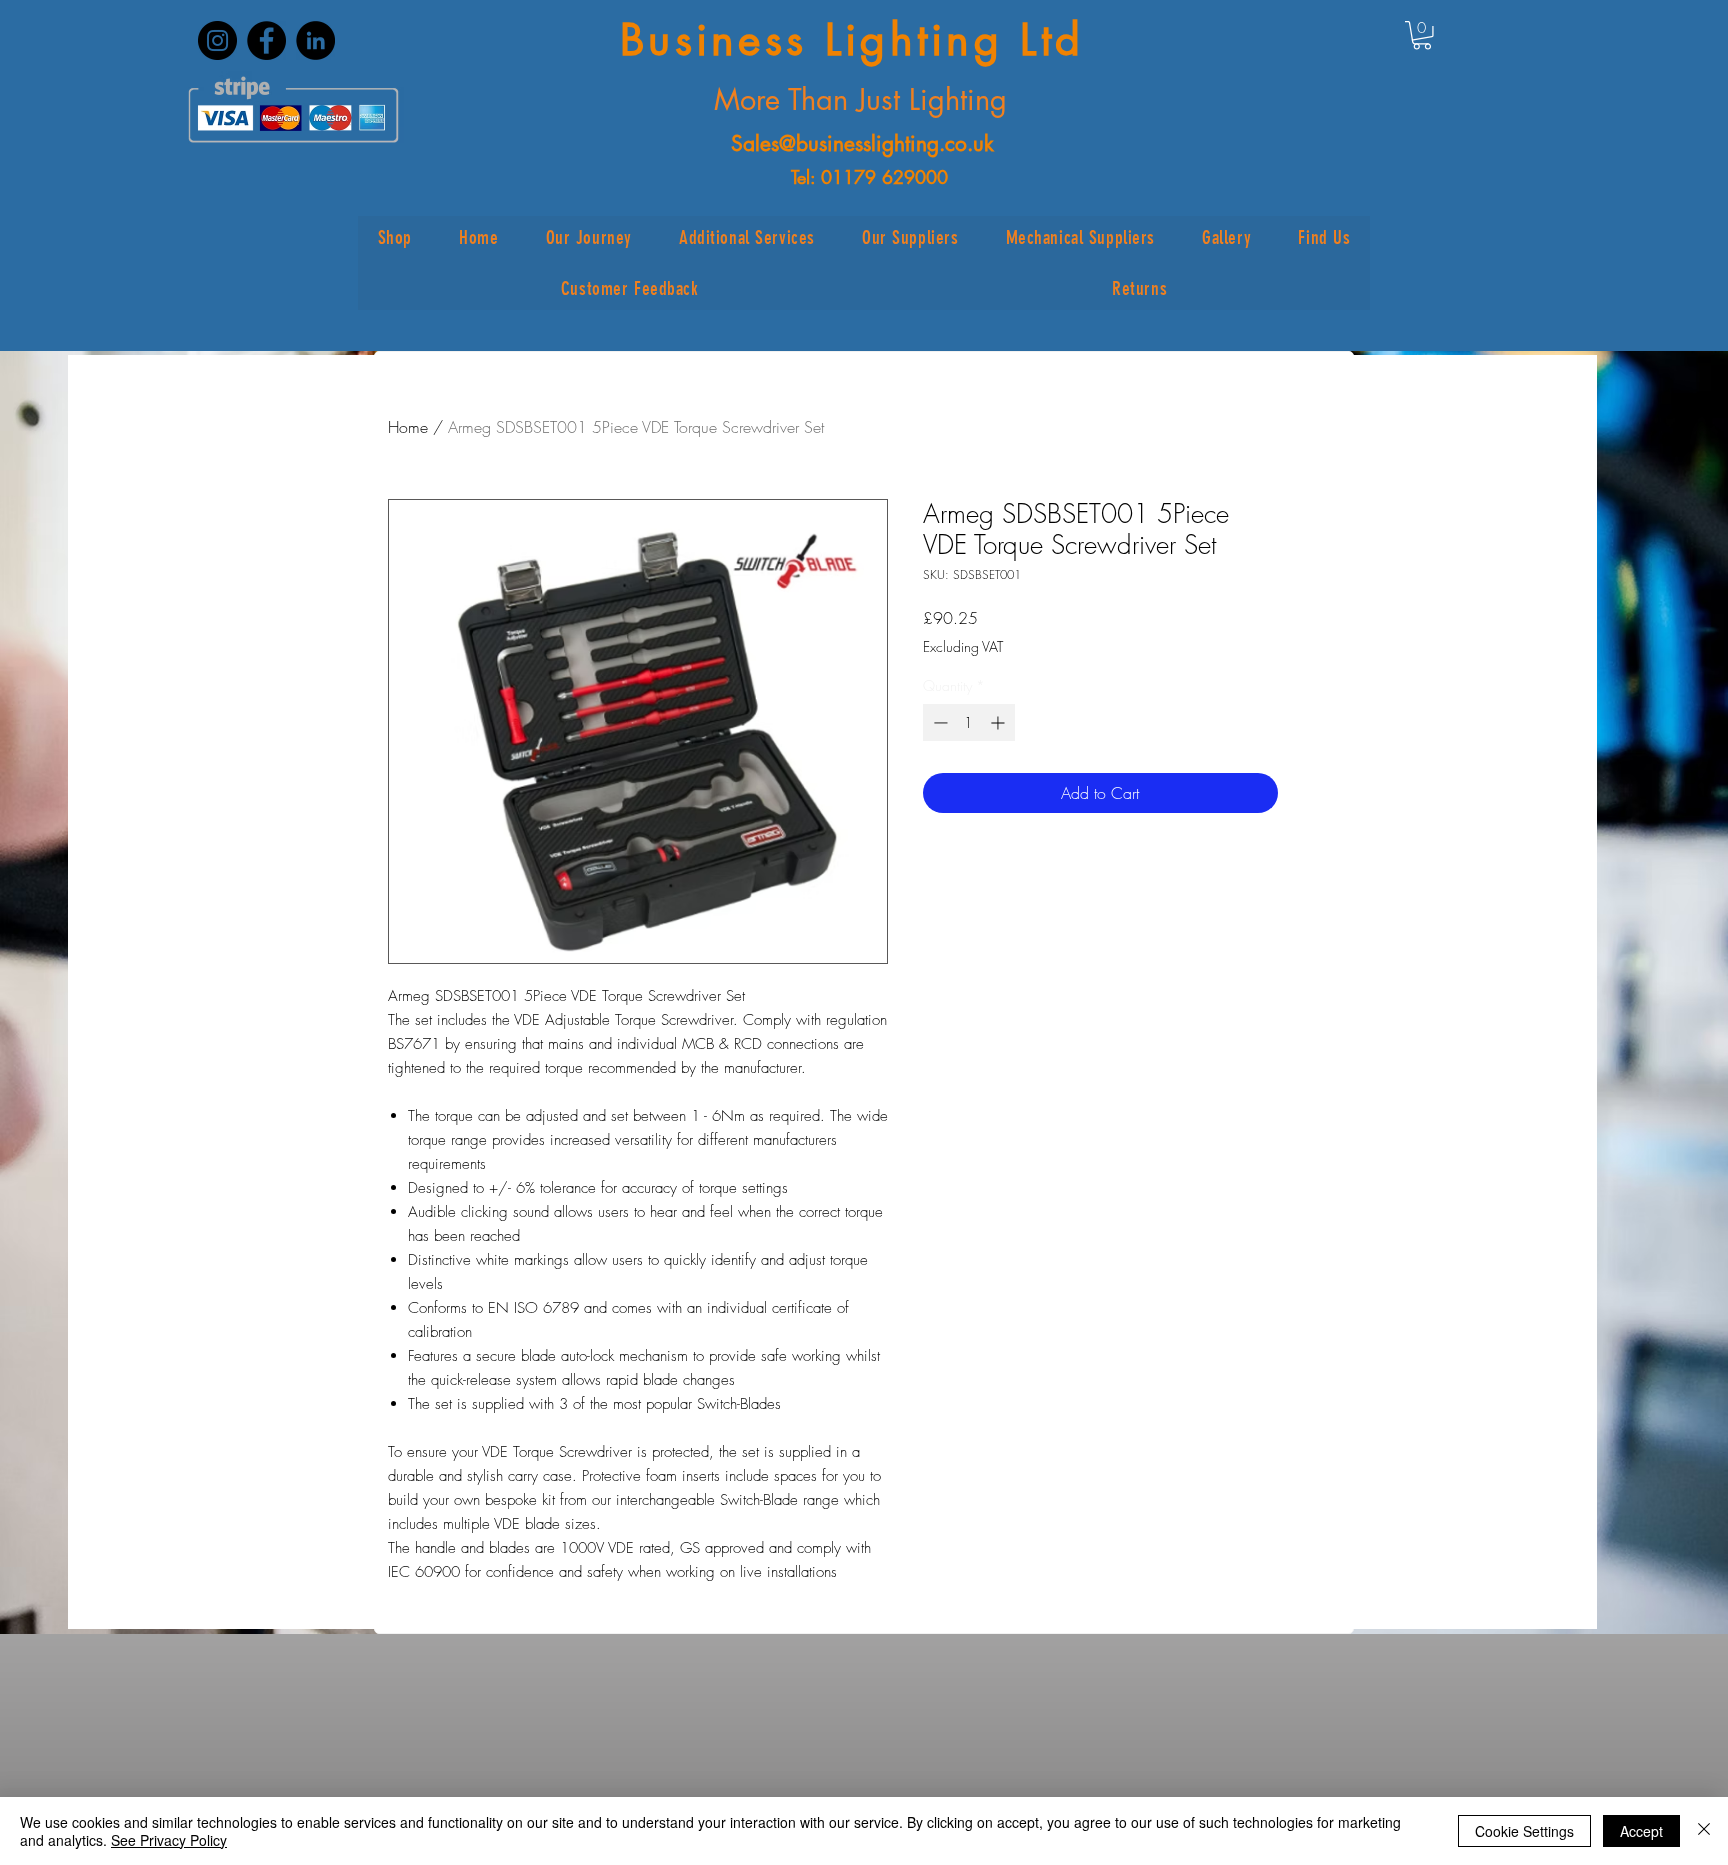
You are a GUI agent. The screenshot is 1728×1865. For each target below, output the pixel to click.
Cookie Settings (1524, 1831)
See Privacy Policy (169, 1840)
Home (408, 427)
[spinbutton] (969, 722)
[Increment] (999, 722)
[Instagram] (217, 40)
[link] (1422, 35)
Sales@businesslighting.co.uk (862, 143)
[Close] (1704, 1831)
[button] (394, 237)
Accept (1641, 1831)
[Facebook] (266, 40)
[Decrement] (938, 722)
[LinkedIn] (315, 40)
